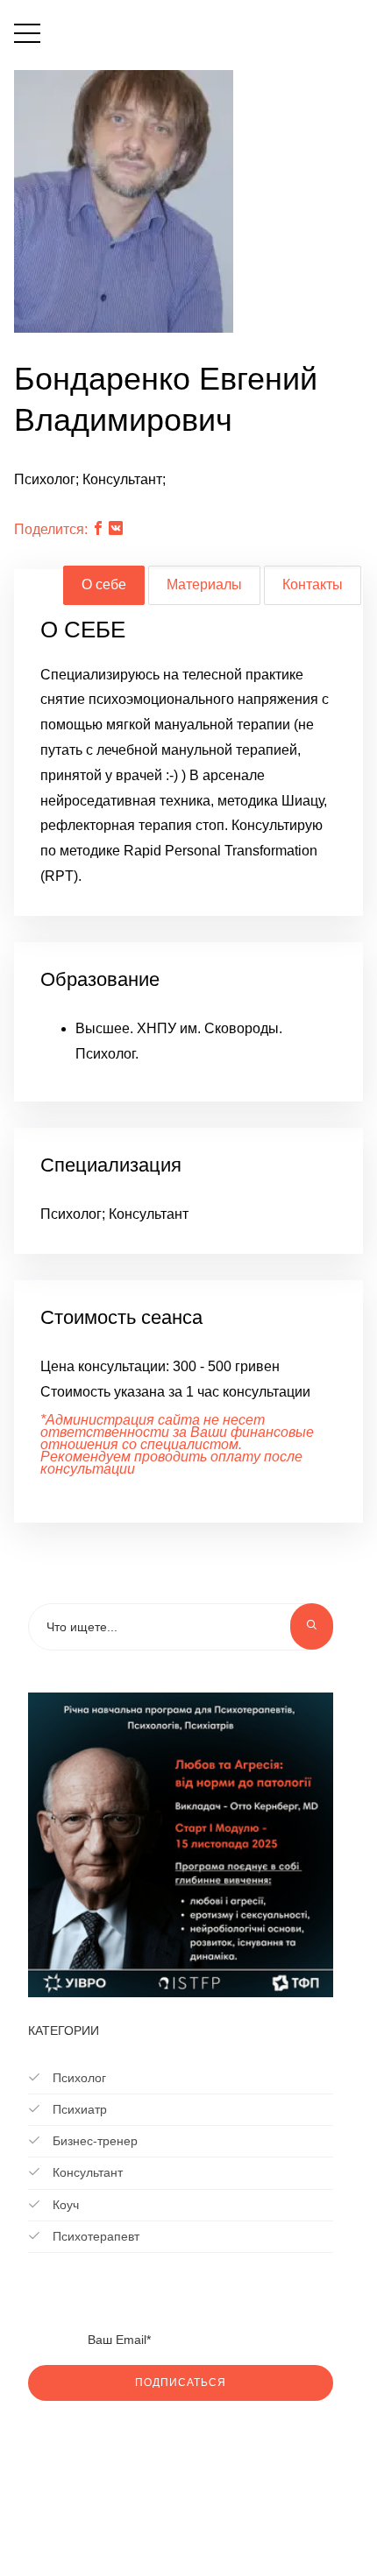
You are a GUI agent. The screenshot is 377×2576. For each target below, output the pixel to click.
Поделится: (51, 529)
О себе (104, 584)
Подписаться (181, 2382)
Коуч (64, 2205)
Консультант (86, 2172)
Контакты (313, 584)
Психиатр (78, 2109)
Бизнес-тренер (93, 2141)
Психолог (78, 2078)
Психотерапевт (94, 2236)
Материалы (204, 584)
